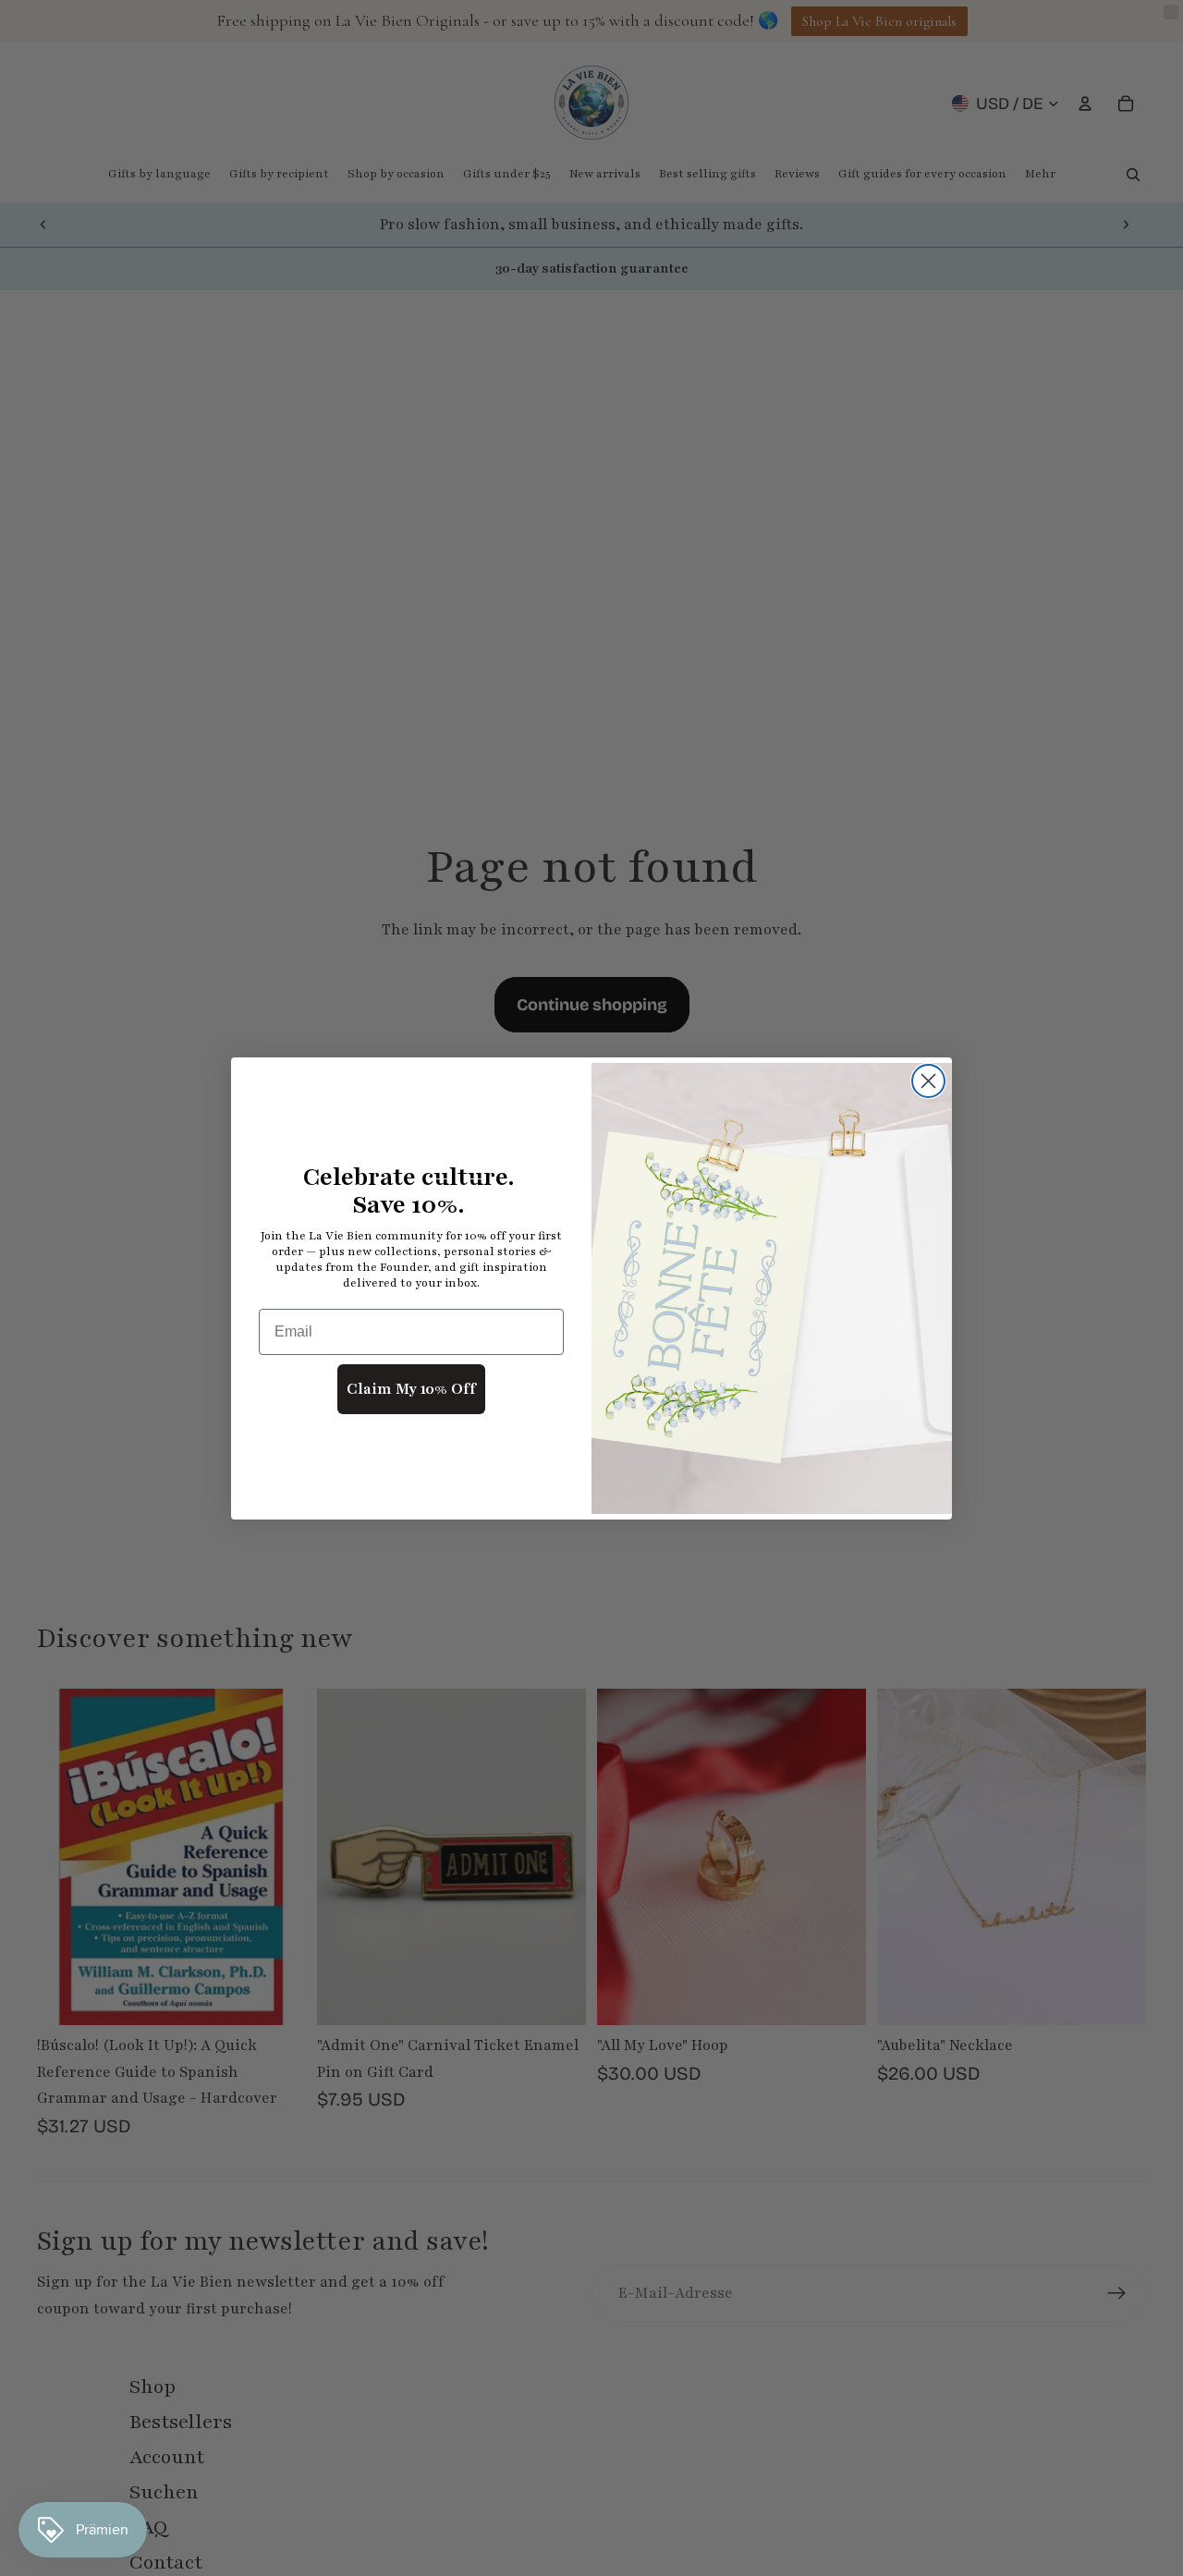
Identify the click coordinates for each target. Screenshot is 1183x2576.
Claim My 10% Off (411, 1389)
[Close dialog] (928, 1081)
